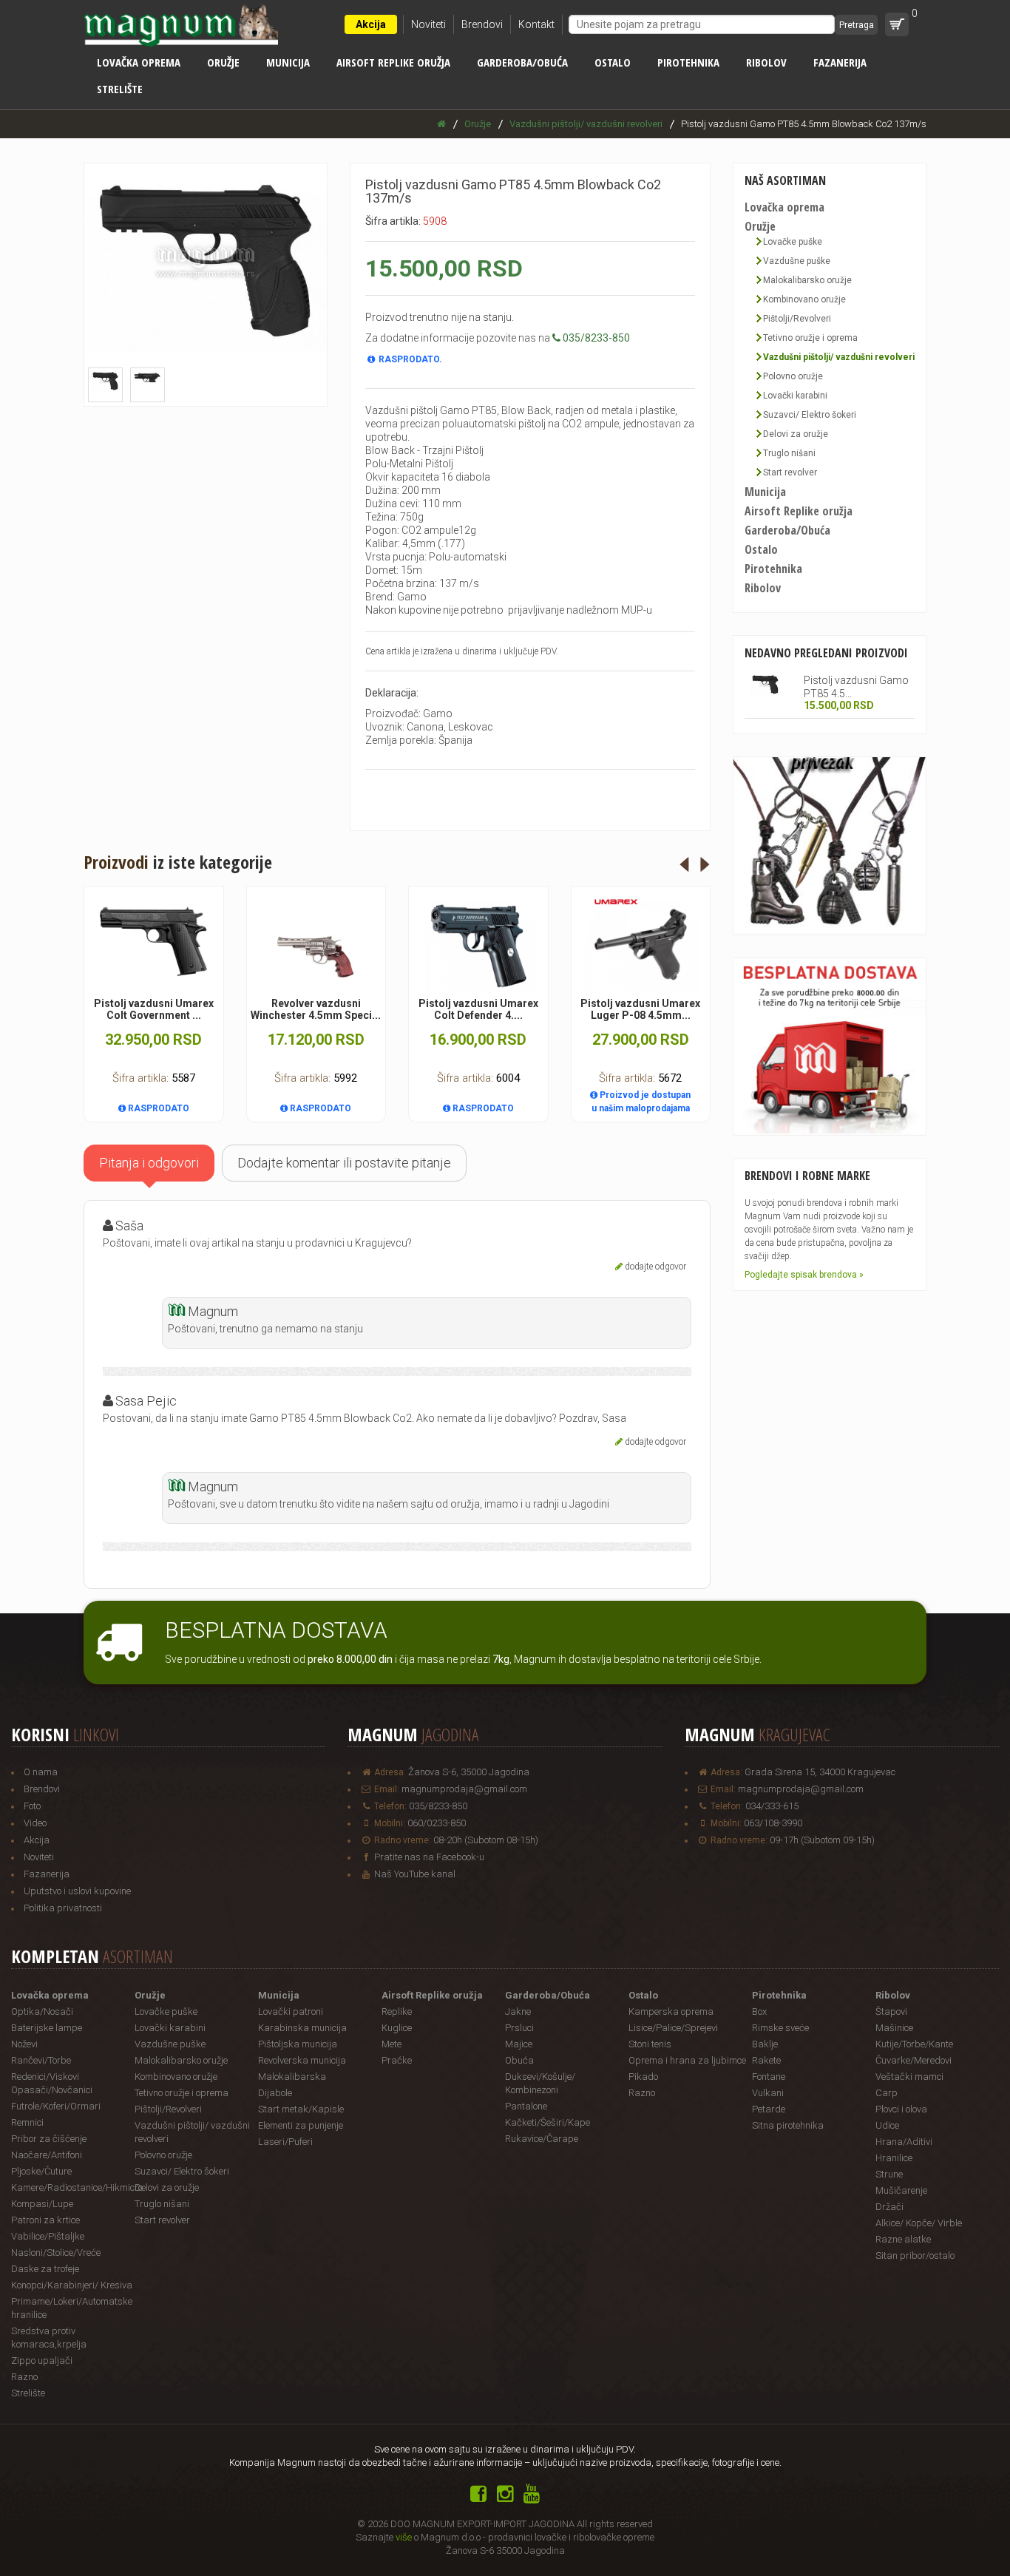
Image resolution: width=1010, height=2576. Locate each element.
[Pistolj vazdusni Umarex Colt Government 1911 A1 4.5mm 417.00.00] (154, 942)
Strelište (120, 89)
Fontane (769, 2077)
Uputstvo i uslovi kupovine (77, 1891)
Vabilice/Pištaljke (48, 2236)
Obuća (519, 2060)
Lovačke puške (793, 242)
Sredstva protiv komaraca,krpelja (49, 2338)
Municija (288, 62)
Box (759, 2011)
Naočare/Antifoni (47, 2155)
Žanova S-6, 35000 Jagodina (469, 1772)
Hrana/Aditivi (904, 2142)
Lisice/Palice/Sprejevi (673, 2028)
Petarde (769, 2109)
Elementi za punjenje (301, 2125)
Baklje (765, 2044)
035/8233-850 (438, 1806)
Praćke (397, 2060)
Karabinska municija (302, 2028)
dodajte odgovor (655, 1267)
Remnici (27, 2122)
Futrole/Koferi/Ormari (56, 2106)
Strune (889, 2174)
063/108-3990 (773, 1823)
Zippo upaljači (42, 2360)
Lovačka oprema (139, 62)
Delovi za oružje (796, 434)
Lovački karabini (795, 396)
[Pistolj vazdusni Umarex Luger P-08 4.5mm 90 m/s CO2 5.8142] (641, 945)
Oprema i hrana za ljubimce (687, 2060)
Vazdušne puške (797, 261)
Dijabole (275, 2093)
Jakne (518, 2011)
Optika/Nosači (42, 2011)
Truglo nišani (789, 453)
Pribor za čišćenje (49, 2139)
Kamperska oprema (671, 2011)
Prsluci (519, 2028)
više (404, 2537)
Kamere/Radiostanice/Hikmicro (73, 2187)
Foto (32, 1806)
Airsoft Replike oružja (393, 62)
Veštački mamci (909, 2077)
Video (35, 1823)
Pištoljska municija (298, 2044)
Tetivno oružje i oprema (810, 338)
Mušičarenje (901, 2190)
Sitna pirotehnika (788, 2125)
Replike (397, 2011)
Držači (889, 2207)
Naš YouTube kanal (415, 1874)
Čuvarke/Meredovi (914, 2060)
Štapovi (891, 2011)
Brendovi (482, 24)
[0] (897, 24)
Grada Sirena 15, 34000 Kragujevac (820, 1772)
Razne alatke (903, 2239)
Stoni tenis (650, 2044)
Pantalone (526, 2106)
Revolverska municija (302, 2060)
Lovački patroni (291, 2011)
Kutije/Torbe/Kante (914, 2044)
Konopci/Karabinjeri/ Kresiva (72, 2285)
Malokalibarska (292, 2077)
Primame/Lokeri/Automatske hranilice (72, 2308)
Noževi (24, 2044)
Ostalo (613, 62)
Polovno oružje (793, 376)
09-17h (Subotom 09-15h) (822, 1840)
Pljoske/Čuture (41, 2171)
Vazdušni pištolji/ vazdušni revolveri (839, 357)
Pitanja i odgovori (149, 1163)
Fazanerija (840, 62)
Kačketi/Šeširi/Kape (548, 2122)
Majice (519, 2044)
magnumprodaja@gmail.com (464, 1789)
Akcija (371, 24)
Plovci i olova (901, 2109)
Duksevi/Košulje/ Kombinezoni (540, 2083)
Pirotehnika (688, 62)
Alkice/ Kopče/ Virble (919, 2223)
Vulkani (768, 2093)
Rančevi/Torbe (41, 2060)
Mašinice (894, 2028)
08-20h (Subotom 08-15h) (486, 1840)
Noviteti (428, 24)
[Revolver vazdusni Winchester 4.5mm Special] (316, 946)
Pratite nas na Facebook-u (429, 1857)
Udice (887, 2125)
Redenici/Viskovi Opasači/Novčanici (52, 2083)
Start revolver (790, 472)
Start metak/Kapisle (301, 2109)
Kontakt (536, 24)
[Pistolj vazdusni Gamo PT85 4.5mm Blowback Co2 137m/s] (766, 685)
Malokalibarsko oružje (807, 280)
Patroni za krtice (45, 2220)
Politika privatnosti (63, 1908)
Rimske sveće (780, 2028)
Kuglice (397, 2028)
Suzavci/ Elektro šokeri (810, 415)
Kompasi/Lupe (42, 2204)
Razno (24, 2377)
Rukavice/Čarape (542, 2139)
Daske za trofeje (45, 2269)
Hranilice (894, 2158)
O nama (41, 1772)
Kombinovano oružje (804, 299)
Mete (392, 2044)
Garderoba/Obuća (522, 62)
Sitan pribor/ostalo (915, 2255)
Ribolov (766, 62)
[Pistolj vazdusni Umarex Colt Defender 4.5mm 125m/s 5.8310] (478, 945)
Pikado (643, 2077)
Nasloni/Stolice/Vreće (56, 2253)
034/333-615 (772, 1806)
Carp (887, 2093)
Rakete (766, 2060)
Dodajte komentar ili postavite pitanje (344, 1163)
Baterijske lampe (47, 2028)
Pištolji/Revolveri (797, 319)
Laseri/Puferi (285, 2142)
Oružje (223, 62)
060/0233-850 (437, 1823)
